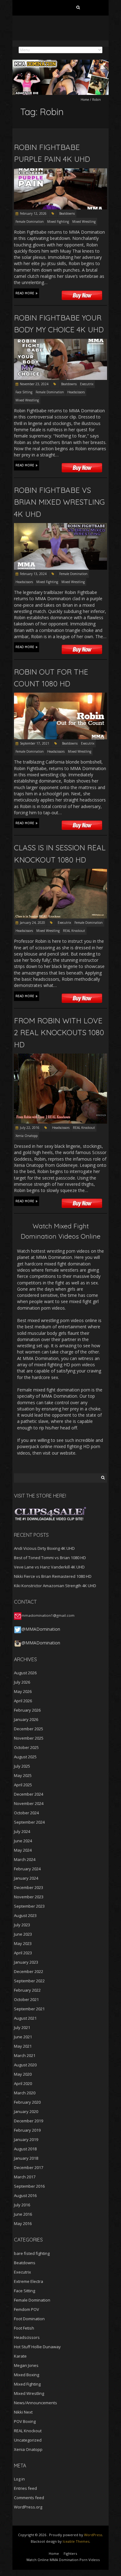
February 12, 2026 (33, 213)
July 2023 (22, 1925)
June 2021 (23, 2037)
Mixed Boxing (27, 2375)
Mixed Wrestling (84, 222)
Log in (19, 2479)
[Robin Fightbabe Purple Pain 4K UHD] (60, 171)
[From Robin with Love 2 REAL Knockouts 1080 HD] (60, 1057)
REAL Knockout (74, 931)
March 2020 (25, 2093)
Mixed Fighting (58, 222)
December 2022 (29, 1971)
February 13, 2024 (33, 574)
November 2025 (29, 1738)
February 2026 (27, 1710)
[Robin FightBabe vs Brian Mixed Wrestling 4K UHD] (60, 526)
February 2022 (27, 1990)
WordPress (93, 2535)
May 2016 (23, 2223)
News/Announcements (36, 2403)
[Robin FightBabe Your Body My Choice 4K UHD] (60, 342)
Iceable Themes (76, 2541)
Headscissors (76, 392)
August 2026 (25, 1673)
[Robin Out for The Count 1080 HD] (60, 696)
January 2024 (26, 1878)
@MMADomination (41, 1629)
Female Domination (30, 222)
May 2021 (23, 2046)
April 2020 (23, 2083)
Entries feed (25, 2488)
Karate (20, 2356)
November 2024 (29, 1803)
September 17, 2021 (35, 743)
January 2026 (26, 1719)
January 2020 (26, 2111)
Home (85, 100)
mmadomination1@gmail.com (48, 1615)
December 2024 (29, 1794)
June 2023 (23, 1934)
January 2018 (26, 2158)
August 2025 (25, 1757)
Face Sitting (24, 392)
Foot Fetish (24, 2328)
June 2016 (23, 2214)
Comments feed (29, 2498)
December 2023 (29, 1887)
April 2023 (23, 1953)
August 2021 (25, 2018)
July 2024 (22, 1831)
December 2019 (29, 2121)
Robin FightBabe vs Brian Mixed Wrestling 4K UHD (59, 502)
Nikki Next (23, 2412)
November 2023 (29, 1897)
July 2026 (22, 1682)
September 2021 (29, 2009)
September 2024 (29, 1822)
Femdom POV (27, 2309)
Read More (25, 293)
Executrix (87, 384)
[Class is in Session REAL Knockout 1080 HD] (60, 872)
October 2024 (26, 1813)
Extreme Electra (29, 2281)
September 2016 (29, 2186)
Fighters (70, 2553)
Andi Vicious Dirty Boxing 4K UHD (44, 1548)
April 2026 (23, 1701)
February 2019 (27, 2130)
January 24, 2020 (32, 923)
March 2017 (25, 2177)
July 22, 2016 (30, 1128)
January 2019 (26, 2139)
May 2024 (23, 1850)
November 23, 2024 (34, 384)
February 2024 (27, 1869)
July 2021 (22, 2027)
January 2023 (26, 1962)
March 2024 (25, 1859)
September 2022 (29, 1981)
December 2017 (29, 2167)
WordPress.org (28, 2507)
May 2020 (23, 2074)
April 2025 (23, 1785)
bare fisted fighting (32, 2253)
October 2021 (26, 1999)
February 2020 (27, 2102)
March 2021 (25, 2055)
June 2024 (23, 1841)
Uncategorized (28, 2440)
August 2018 (25, 2149)
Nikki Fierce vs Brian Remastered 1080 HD (53, 1576)
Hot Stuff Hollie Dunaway (37, 2347)
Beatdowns (67, 213)
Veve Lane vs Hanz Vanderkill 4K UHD (49, 1567)
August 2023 (25, 1915)
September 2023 (29, 1906)
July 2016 (22, 2205)
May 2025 (23, 1775)
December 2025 (29, 1729)
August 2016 (25, 2195)
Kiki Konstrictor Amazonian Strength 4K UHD (55, 1586)
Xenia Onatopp (27, 1136)
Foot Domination (29, 2319)
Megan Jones (26, 2365)
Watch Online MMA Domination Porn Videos (63, 2560)
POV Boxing (25, 2421)
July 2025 (22, 1766)
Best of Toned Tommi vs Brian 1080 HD (50, 1558)
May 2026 (23, 1691)
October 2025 (26, 1747)
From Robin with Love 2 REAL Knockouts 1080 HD (59, 1033)
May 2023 (23, 1943)
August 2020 (25, 2065)
